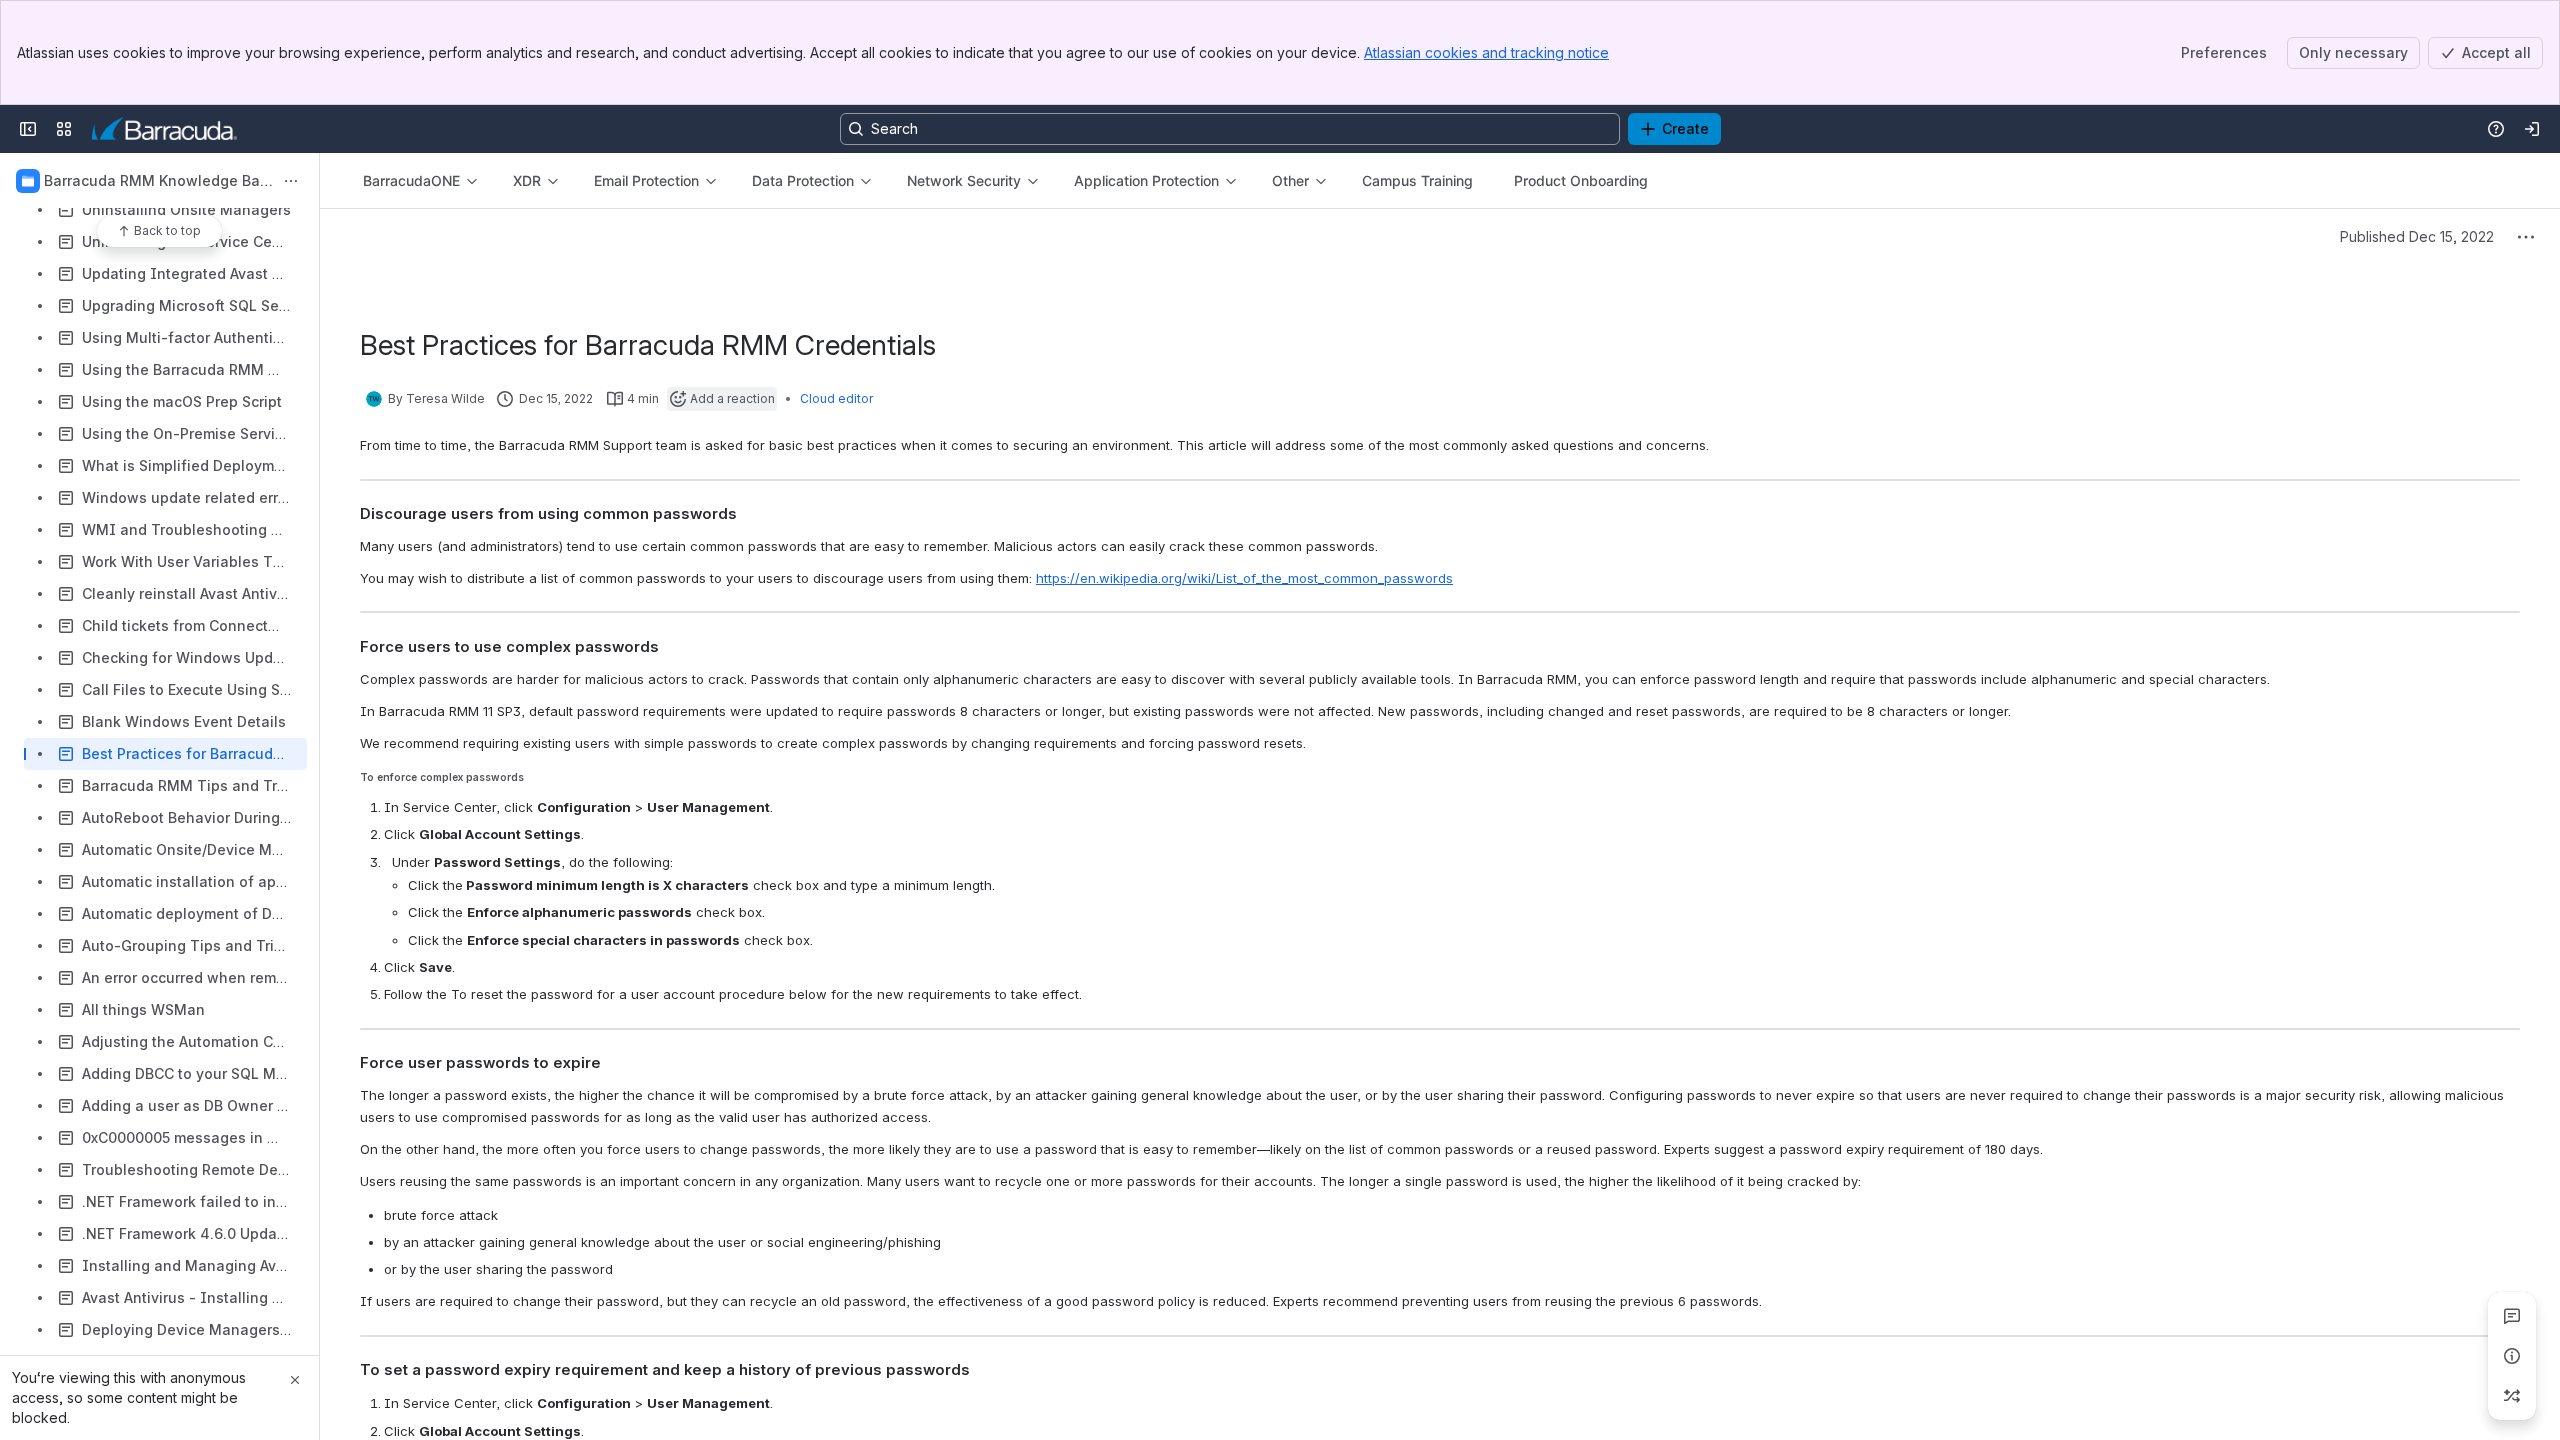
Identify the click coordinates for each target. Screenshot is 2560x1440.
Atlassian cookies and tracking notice (1486, 52)
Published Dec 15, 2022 (2417, 236)
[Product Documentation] (164, 129)
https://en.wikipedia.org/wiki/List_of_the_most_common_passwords (1244, 578)
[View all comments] (2512, 1316)
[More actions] (291, 181)
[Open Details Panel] (2512, 1356)
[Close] (295, 1380)
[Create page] (2512, 1396)
